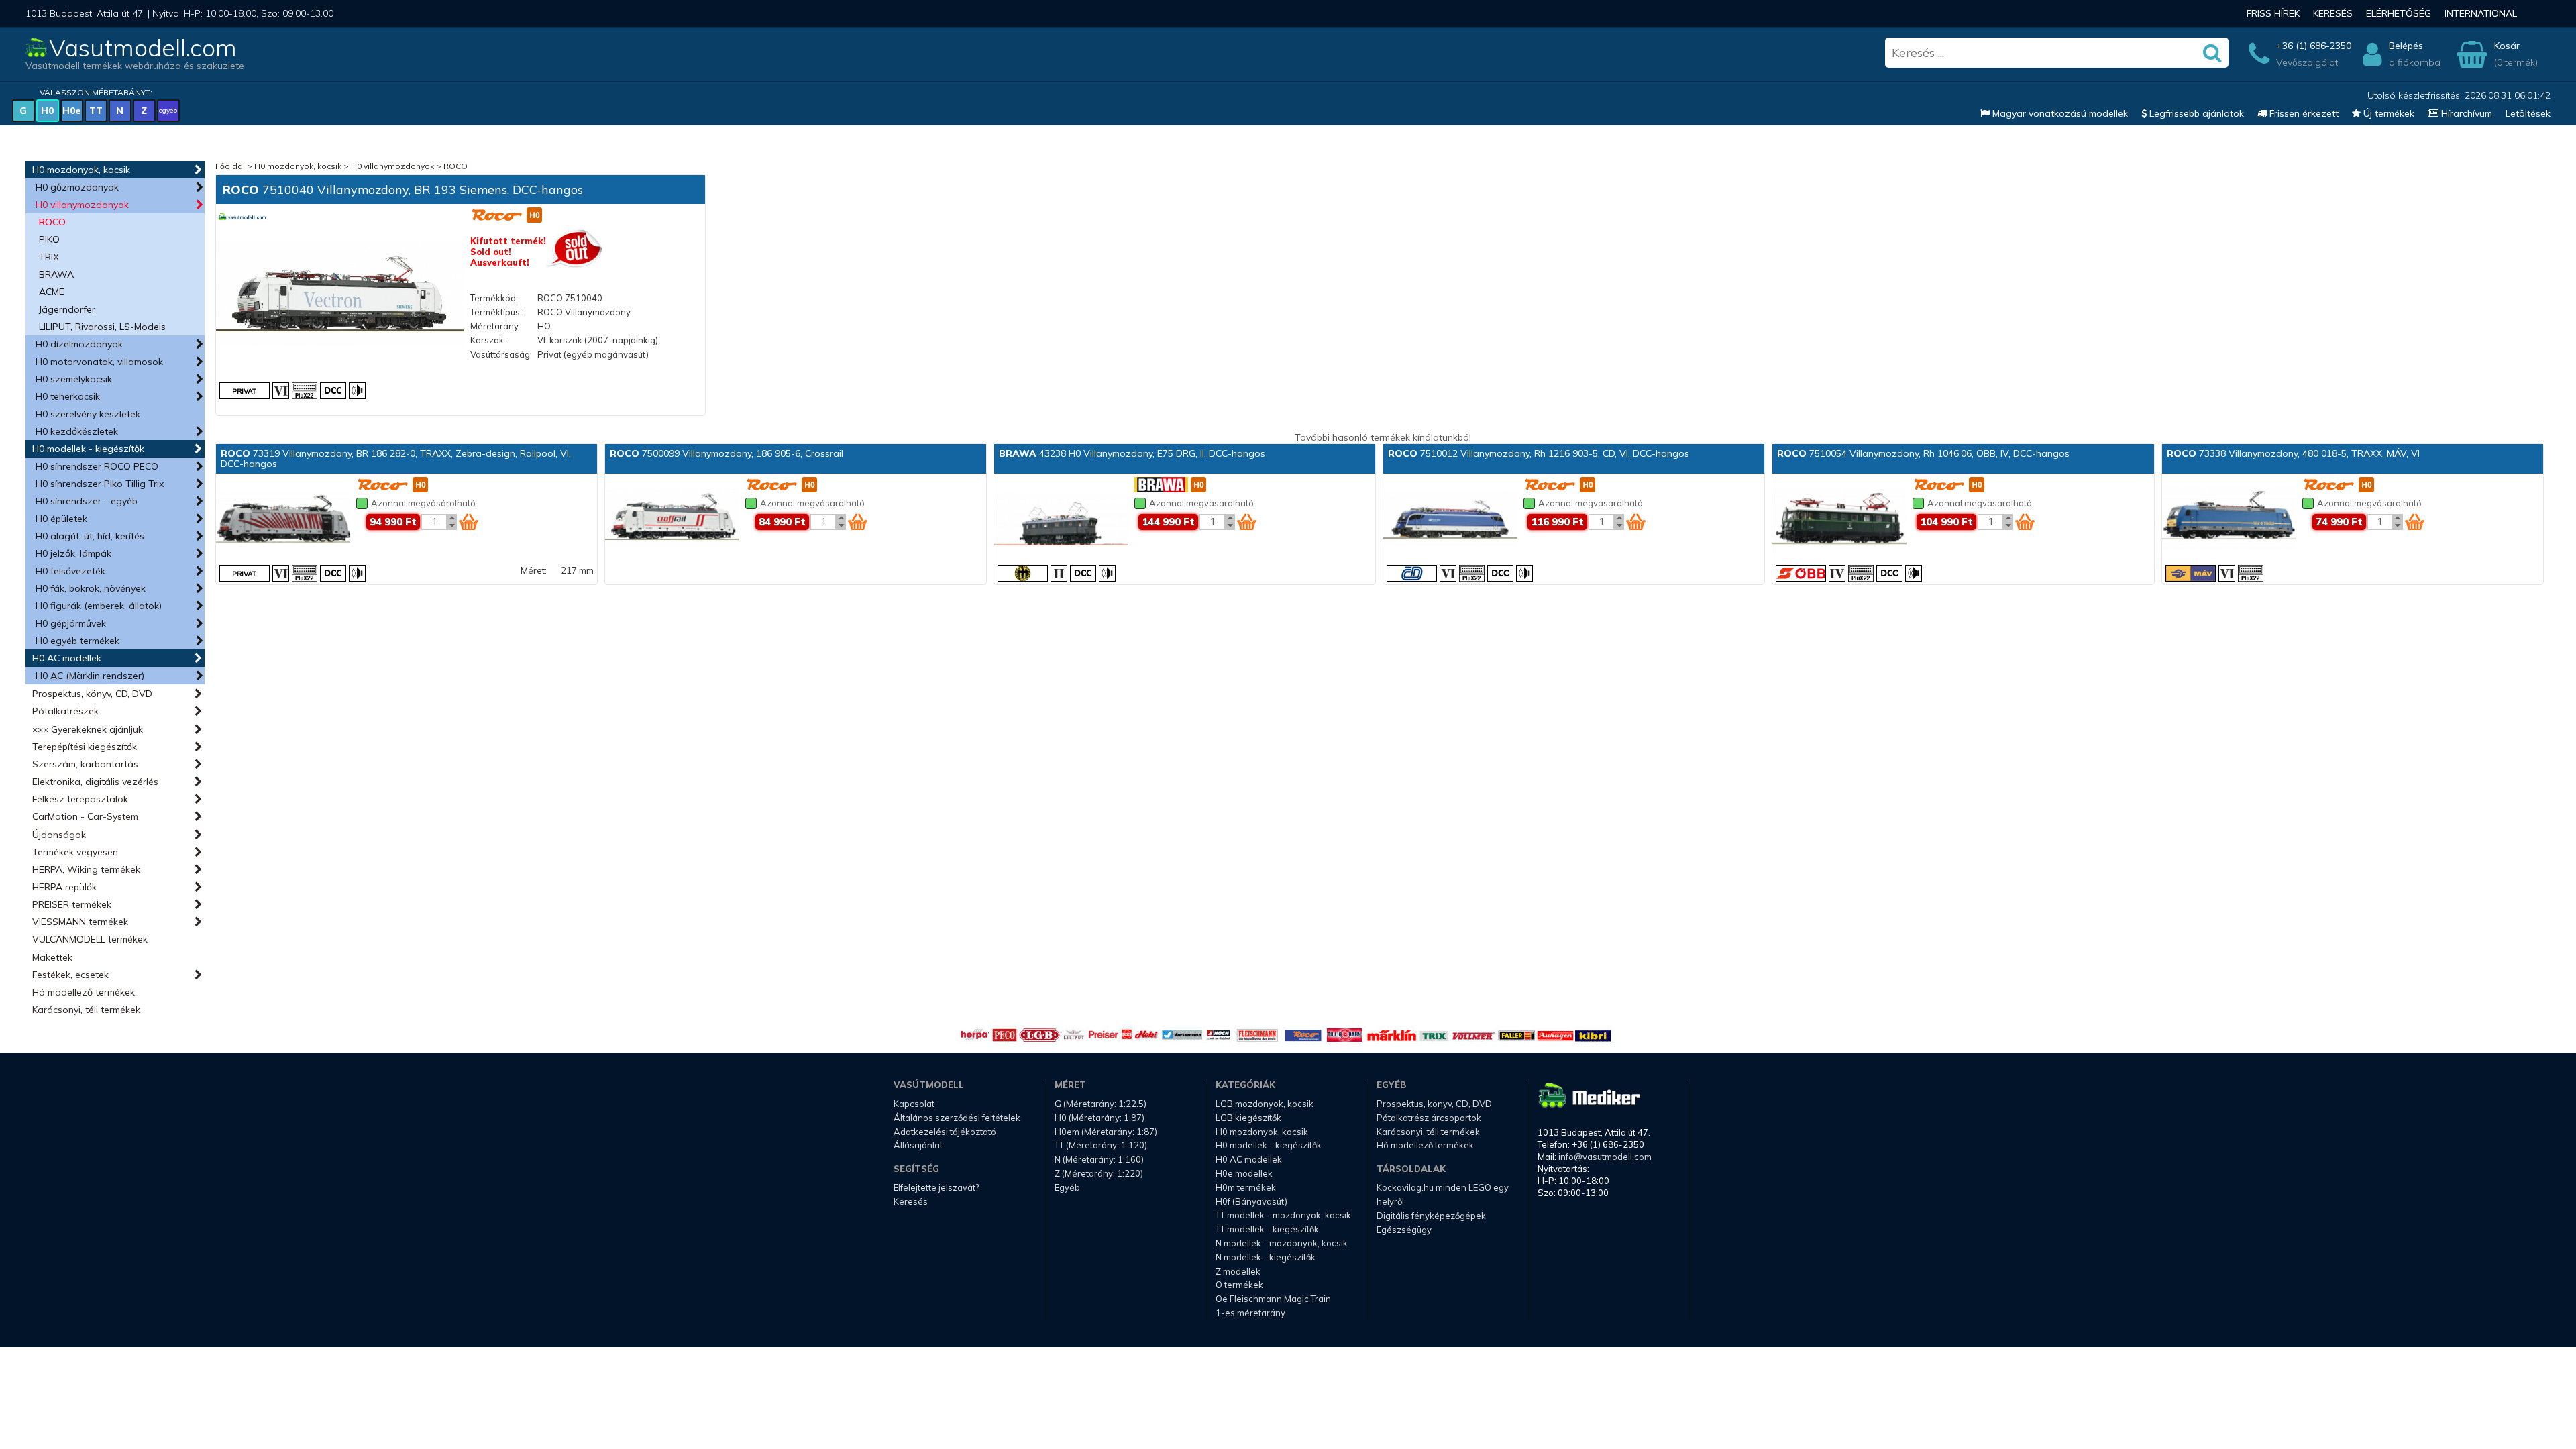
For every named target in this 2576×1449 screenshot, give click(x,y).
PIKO (49, 239)
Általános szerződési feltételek (957, 1118)
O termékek (1239, 1285)
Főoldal (230, 166)
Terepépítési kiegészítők (85, 747)
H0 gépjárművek (71, 623)
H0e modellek (1244, 1173)
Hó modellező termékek (84, 992)
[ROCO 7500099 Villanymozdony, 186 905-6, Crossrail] (672, 520)
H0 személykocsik (74, 379)
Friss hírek (2273, 13)
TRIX (49, 257)
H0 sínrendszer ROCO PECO (97, 466)
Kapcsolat (914, 1104)
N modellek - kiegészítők (1266, 1257)
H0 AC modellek (67, 658)
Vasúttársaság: (501, 354)
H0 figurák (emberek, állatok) (99, 606)
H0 (47, 111)
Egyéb (1067, 1187)
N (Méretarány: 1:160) (1099, 1159)
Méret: (534, 570)
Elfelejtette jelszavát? (936, 1187)
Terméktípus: (496, 312)
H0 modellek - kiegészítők (88, 449)
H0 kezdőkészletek (77, 431)
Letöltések (2528, 113)
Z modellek (1238, 1271)
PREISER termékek (72, 904)
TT (96, 111)
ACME (52, 292)
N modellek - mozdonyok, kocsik (1282, 1243)
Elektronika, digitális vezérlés (95, 782)
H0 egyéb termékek (77, 641)
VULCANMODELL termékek (90, 939)
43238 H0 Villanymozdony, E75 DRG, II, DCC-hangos (1132, 453)
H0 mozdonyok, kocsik (81, 170)
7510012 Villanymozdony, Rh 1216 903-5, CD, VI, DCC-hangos (1539, 453)
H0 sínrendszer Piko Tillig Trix (100, 484)
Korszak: (488, 340)
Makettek (52, 957)
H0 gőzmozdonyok (77, 187)
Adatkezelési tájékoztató (945, 1132)
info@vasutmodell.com (1605, 1157)
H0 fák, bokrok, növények (91, 588)
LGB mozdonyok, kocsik (1265, 1104)
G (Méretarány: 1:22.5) (1101, 1104)
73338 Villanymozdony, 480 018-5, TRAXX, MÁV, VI (2293, 453)
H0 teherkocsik (68, 396)
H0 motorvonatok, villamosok (99, 362)
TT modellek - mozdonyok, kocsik (1283, 1215)
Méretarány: (495, 326)
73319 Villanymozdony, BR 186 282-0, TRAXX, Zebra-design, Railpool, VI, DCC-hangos (396, 459)
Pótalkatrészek (65, 711)
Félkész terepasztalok (80, 799)
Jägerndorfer (67, 309)
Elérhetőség (2399, 13)
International (2481, 13)
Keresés (2333, 13)
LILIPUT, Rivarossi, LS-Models (102, 327)
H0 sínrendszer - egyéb (87, 501)
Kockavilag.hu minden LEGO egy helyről (1443, 1194)
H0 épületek (61, 519)
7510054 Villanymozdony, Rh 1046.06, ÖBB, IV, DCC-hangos (1923, 453)
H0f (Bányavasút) (1251, 1201)
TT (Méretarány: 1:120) (1101, 1145)
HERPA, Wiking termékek (86, 869)
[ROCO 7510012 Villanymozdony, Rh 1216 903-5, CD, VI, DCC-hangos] (1450, 520)
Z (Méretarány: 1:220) (1099, 1173)
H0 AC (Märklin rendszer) (90, 676)
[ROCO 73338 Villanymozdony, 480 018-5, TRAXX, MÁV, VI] (2229, 520)
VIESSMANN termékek (80, 922)
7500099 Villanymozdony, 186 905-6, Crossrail (727, 453)
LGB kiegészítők (1248, 1118)
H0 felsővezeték (70, 571)
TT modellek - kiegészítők (1267, 1229)
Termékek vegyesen (75, 852)
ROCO (52, 222)
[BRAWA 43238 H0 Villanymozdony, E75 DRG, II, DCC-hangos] (1061, 520)
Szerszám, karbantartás (85, 764)
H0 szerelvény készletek (88, 414)
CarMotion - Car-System (85, 816)
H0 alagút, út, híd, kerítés (90, 536)
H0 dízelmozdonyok (79, 344)
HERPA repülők (64, 887)
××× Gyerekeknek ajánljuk (88, 729)
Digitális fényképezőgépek (1431, 1216)
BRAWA (56, 274)
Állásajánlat (918, 1145)
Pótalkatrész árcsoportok (1429, 1118)
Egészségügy (1404, 1230)
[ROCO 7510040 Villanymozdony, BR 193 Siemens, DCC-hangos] (340, 295)
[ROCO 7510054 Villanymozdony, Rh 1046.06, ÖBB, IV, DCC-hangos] (1839, 520)
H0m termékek (1246, 1187)
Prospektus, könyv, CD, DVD (92, 694)
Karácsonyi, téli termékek (86, 1010)
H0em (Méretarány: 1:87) (1106, 1132)
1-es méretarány (1250, 1313)
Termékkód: (494, 298)
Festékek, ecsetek (70, 975)
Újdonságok (59, 835)
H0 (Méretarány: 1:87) (1099, 1118)
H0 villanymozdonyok (82, 205)
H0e (72, 111)
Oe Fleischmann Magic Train (1273, 1299)
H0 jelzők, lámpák (73, 553)
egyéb (168, 110)
